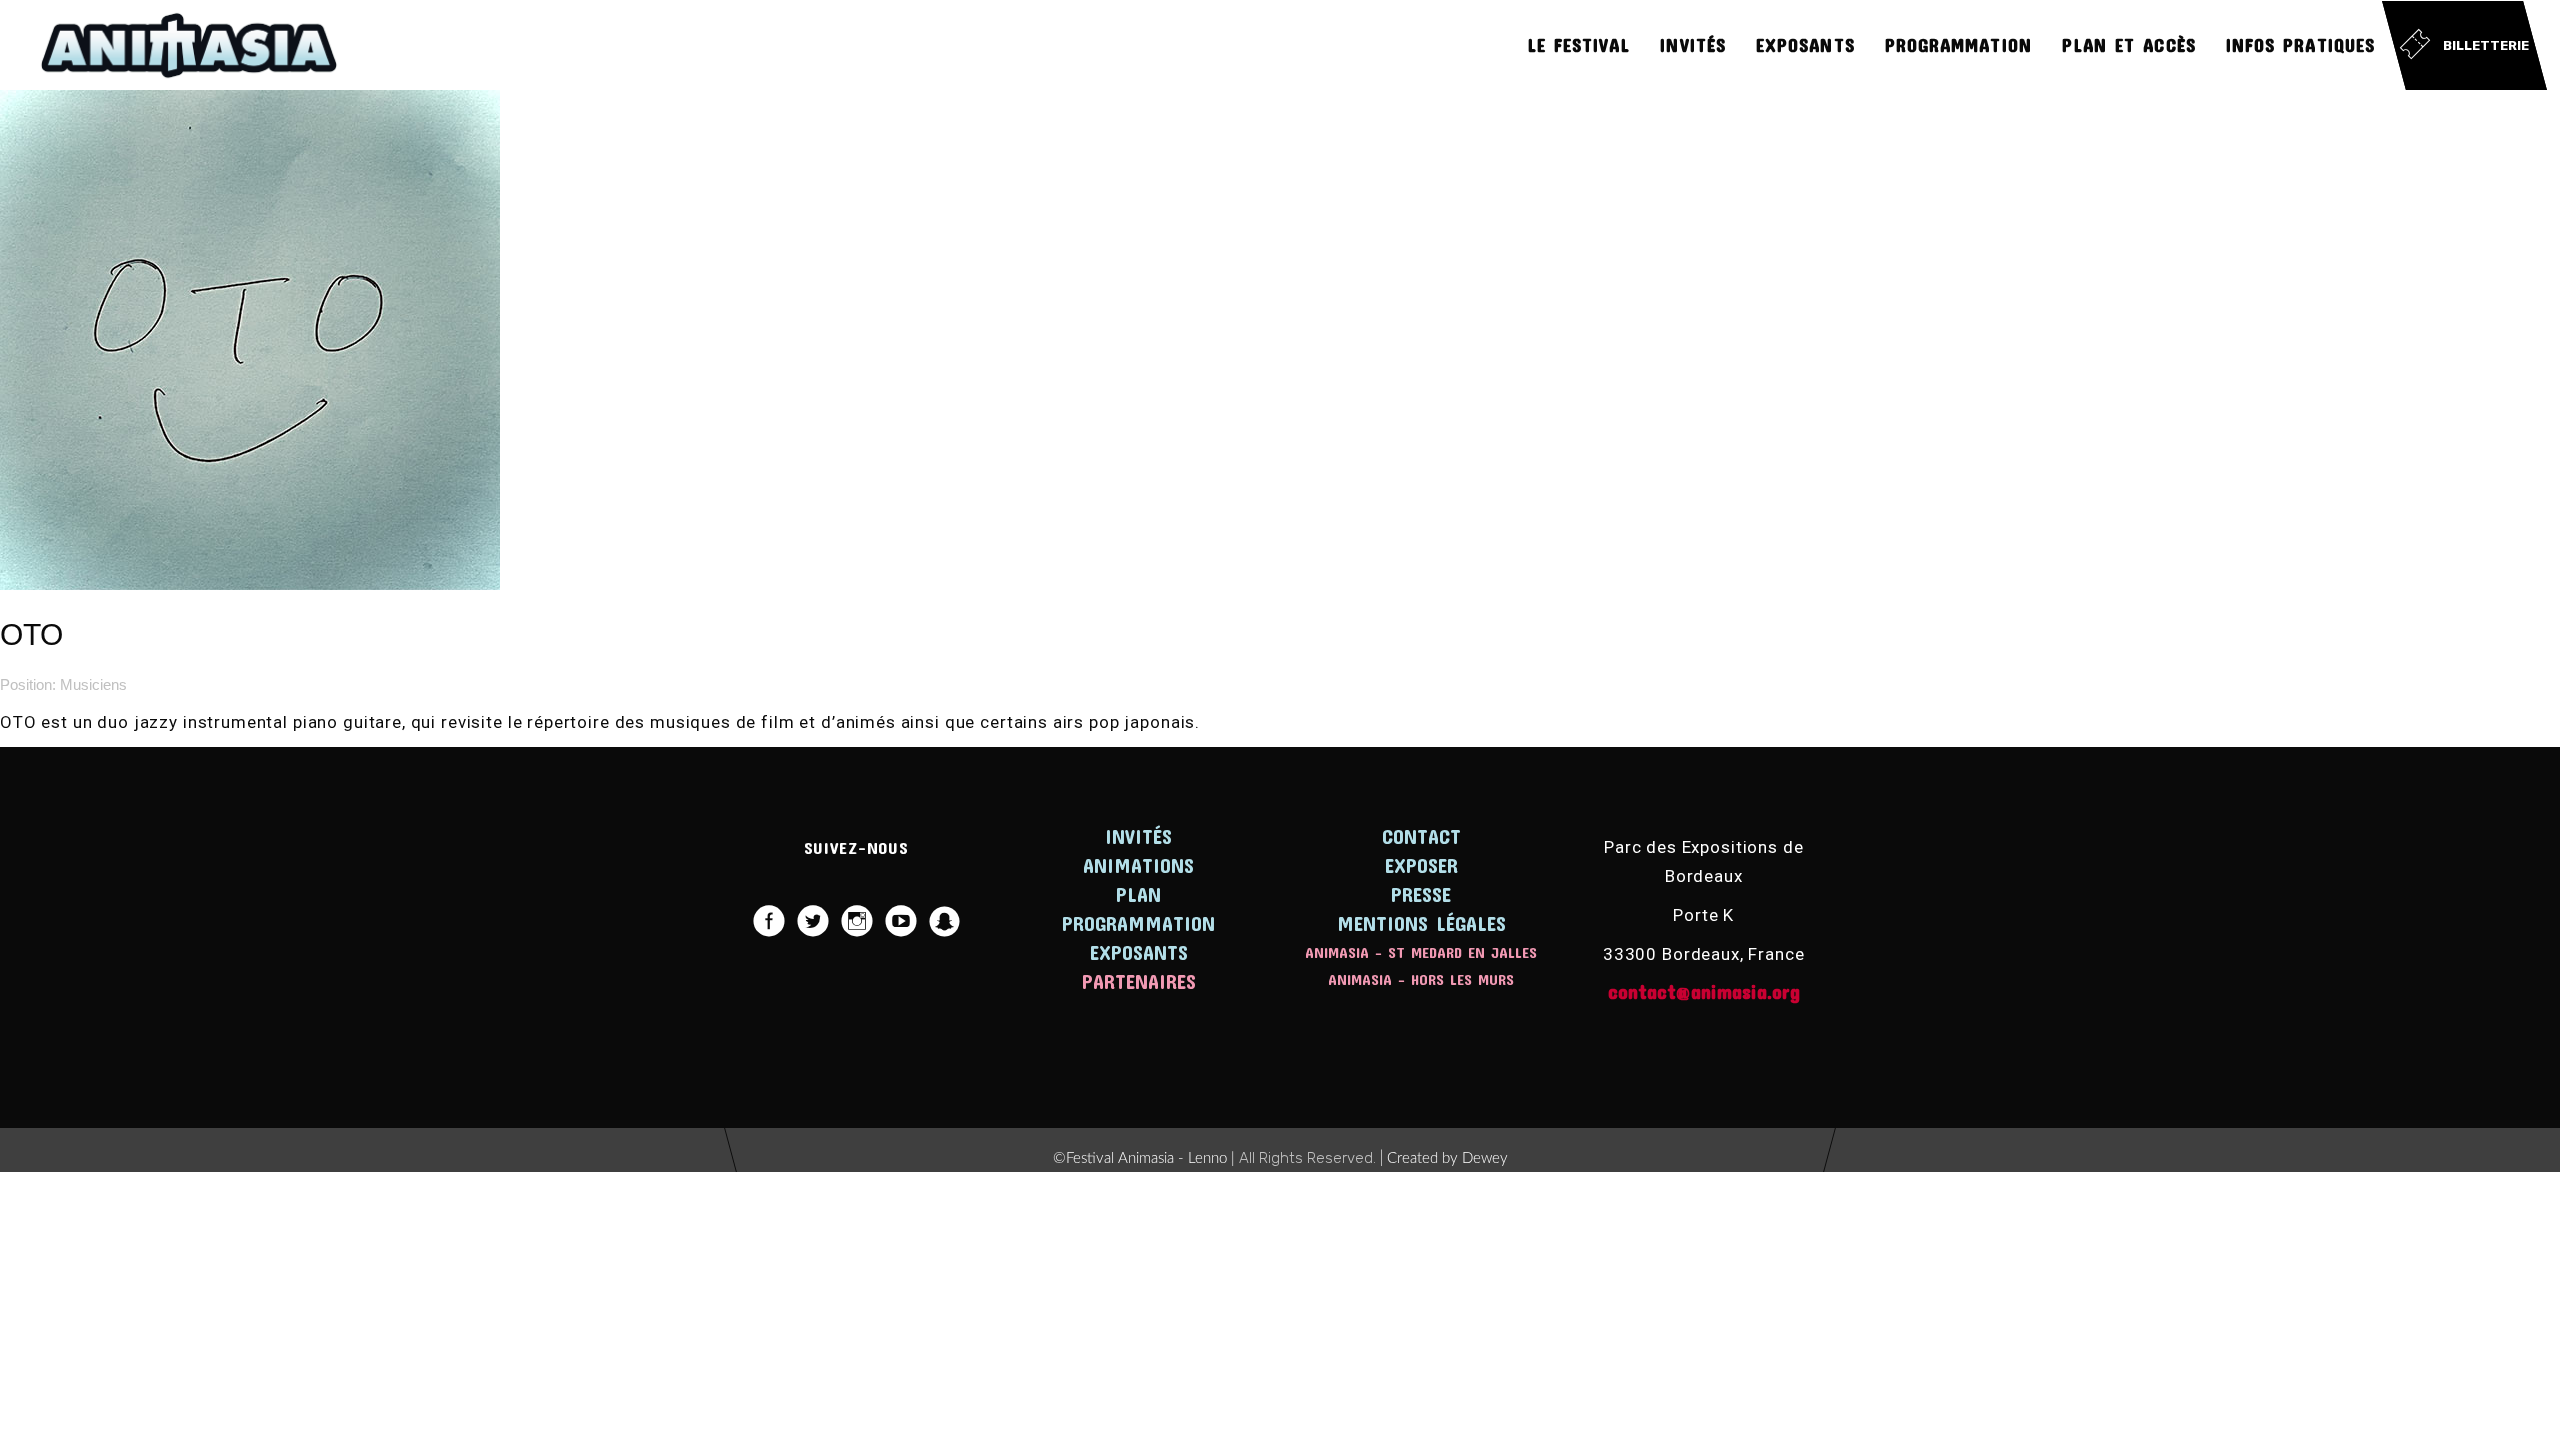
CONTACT (1421, 836)
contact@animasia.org (1704, 991)
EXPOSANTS (1139, 952)
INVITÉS (1138, 836)
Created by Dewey (1447, 1158)
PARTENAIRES (1139, 981)
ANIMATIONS (1138, 865)
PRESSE (1421, 894)
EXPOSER (1421, 865)
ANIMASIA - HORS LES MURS (1421, 979)
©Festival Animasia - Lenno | (1146, 1158)
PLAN (1138, 894)
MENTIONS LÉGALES (1421, 923)
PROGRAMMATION (1138, 923)
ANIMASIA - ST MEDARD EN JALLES (1421, 952)
